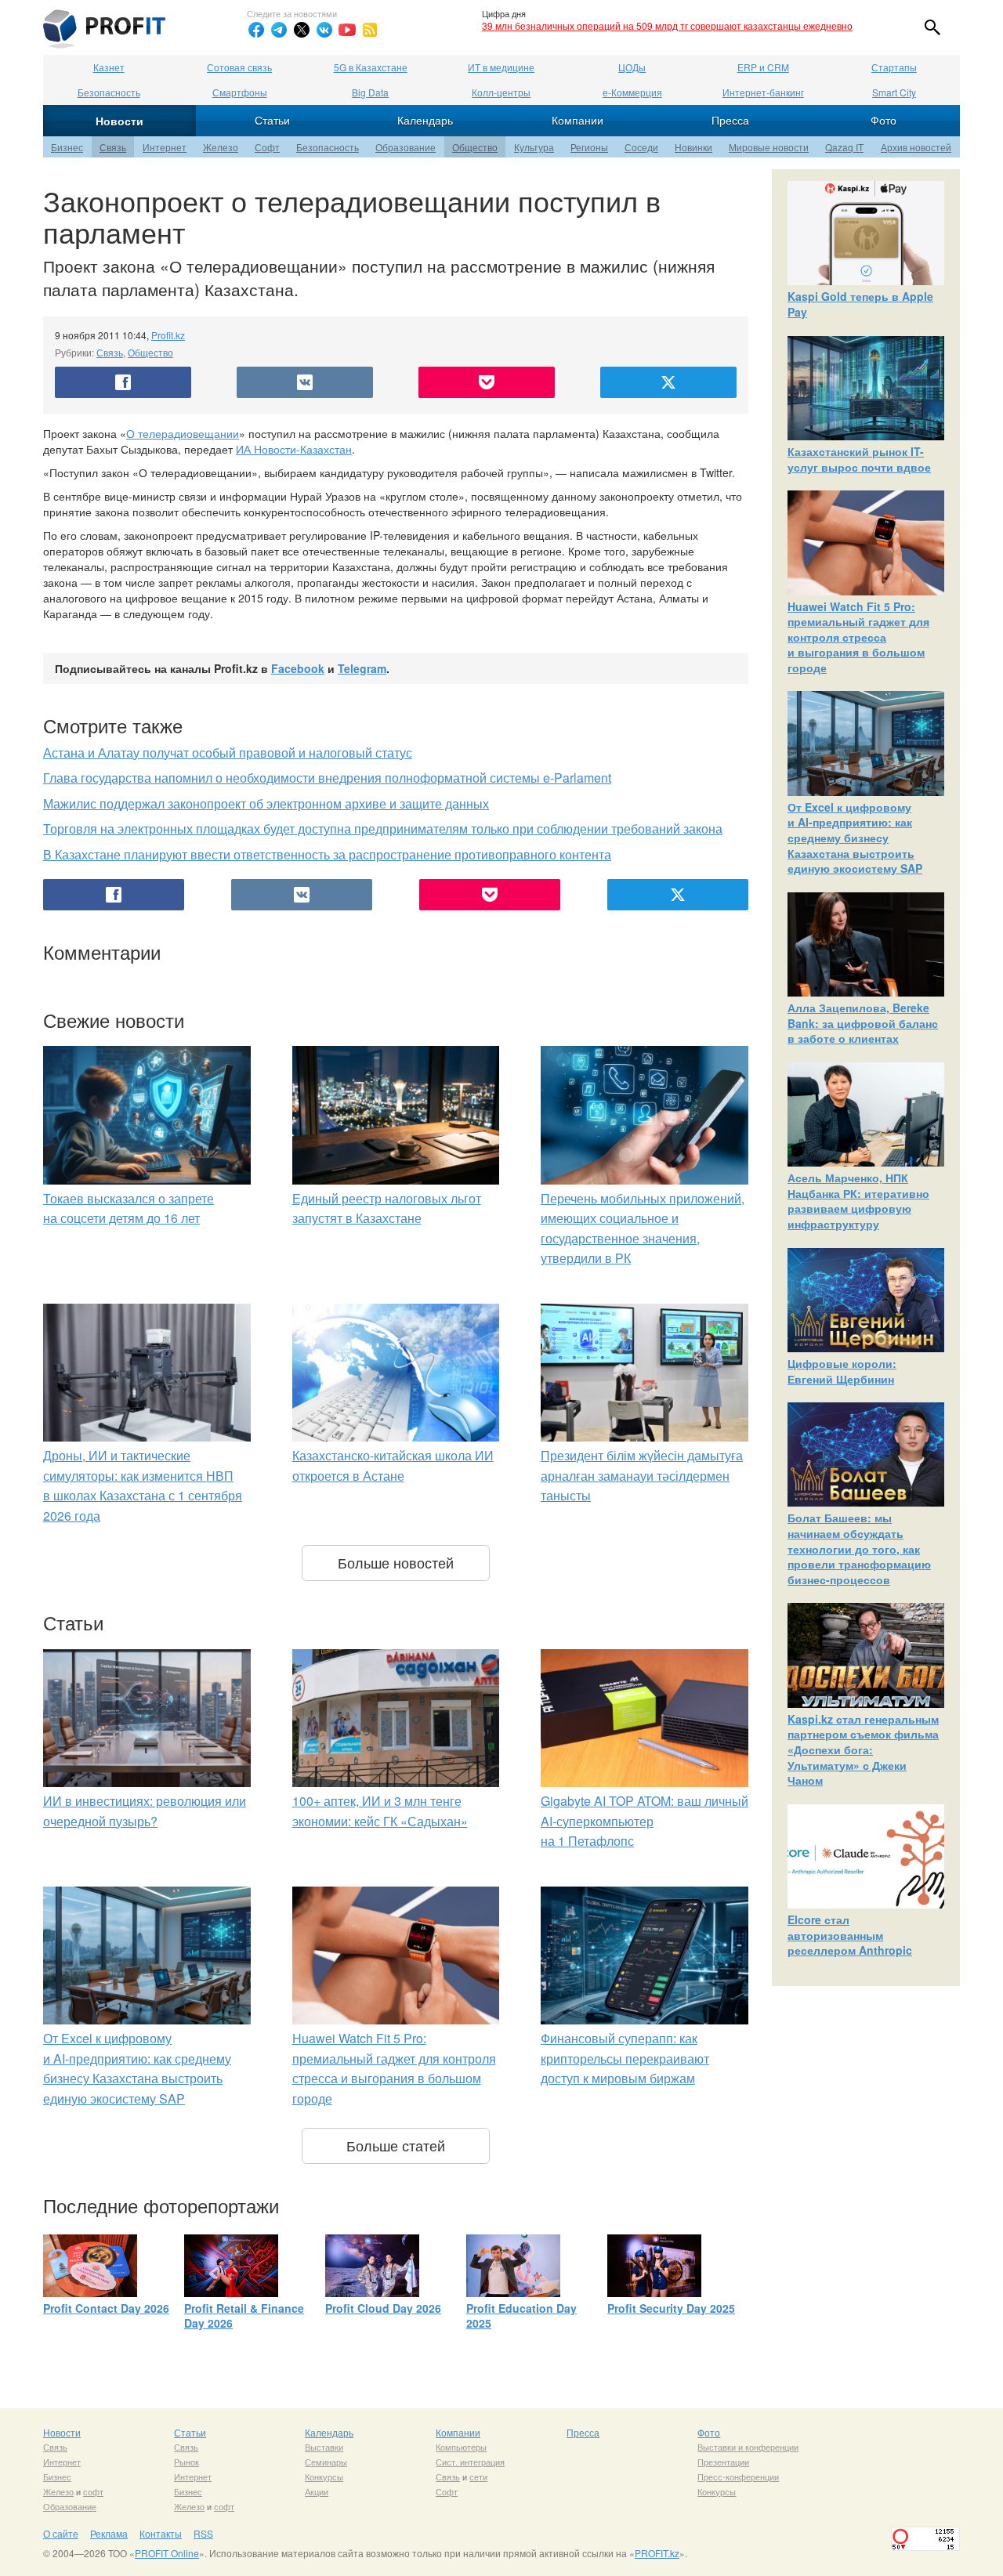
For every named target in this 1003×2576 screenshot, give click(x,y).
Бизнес (67, 147)
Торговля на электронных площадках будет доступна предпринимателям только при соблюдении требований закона (383, 829)
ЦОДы (632, 67)
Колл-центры (501, 92)
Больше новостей (396, 1562)
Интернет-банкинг (763, 92)
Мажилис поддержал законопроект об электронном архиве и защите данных (266, 803)
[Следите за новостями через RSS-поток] (370, 30)
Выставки (324, 2447)
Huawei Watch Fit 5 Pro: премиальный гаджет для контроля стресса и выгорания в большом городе (858, 637)
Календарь (425, 120)
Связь (113, 147)
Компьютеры (461, 2447)
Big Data (370, 92)
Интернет (165, 147)
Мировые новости (769, 147)
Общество (475, 147)
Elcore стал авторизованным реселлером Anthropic (850, 1935)
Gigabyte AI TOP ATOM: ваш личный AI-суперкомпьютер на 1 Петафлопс (645, 1821)
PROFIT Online (167, 2553)
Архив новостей (916, 147)
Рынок (186, 2462)
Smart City (894, 92)
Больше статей (396, 2145)
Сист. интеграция (470, 2462)
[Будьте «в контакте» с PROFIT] (324, 30)
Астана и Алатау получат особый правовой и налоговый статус (228, 753)
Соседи (641, 147)
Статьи (272, 120)
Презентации (723, 2462)
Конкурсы (324, 2477)
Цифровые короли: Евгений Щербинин (842, 1371)
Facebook (298, 668)
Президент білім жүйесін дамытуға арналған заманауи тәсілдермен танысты (642, 1475)
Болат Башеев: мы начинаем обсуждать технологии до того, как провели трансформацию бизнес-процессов (859, 1548)
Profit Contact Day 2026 (106, 2308)
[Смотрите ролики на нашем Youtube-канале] (347, 30)
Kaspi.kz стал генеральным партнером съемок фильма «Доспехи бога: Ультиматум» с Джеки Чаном (863, 1749)
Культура (534, 147)
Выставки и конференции (748, 2447)
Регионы (589, 147)
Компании (578, 120)
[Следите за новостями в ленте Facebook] (256, 30)
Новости (119, 121)
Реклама (109, 2533)
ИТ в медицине (501, 67)
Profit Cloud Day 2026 (383, 2308)
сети (478, 2477)
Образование (406, 147)
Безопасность (109, 92)
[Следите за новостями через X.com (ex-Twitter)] (302, 30)
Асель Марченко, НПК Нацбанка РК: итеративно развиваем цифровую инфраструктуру (858, 1201)
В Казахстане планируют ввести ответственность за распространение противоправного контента (327, 854)
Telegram (362, 668)
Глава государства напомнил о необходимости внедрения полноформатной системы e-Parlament (327, 778)
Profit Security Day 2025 (671, 2308)
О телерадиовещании (183, 433)
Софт (267, 147)
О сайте (61, 2533)
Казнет (109, 67)
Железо (221, 147)
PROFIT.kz (657, 2553)
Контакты (161, 2533)
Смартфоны (240, 92)
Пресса (730, 120)
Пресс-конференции (738, 2477)
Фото (884, 120)
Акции (317, 2491)
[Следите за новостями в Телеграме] (279, 30)
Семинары (326, 2462)
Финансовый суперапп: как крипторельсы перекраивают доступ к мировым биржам (625, 2058)
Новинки (693, 147)
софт (93, 2491)
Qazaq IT (844, 147)
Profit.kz (168, 335)
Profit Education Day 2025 (521, 2316)
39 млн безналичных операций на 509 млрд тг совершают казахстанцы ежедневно (667, 25)
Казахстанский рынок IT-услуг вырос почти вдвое (859, 459)
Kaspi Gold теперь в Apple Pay (860, 304)
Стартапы (894, 67)
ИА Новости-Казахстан (294, 449)
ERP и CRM (763, 67)
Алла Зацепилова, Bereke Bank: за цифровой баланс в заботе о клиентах (863, 1023)
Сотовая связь (239, 67)
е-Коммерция (632, 92)
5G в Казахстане (371, 67)
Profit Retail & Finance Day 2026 (244, 2316)
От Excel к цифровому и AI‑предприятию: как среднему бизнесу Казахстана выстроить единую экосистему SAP (855, 838)
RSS (203, 2533)
